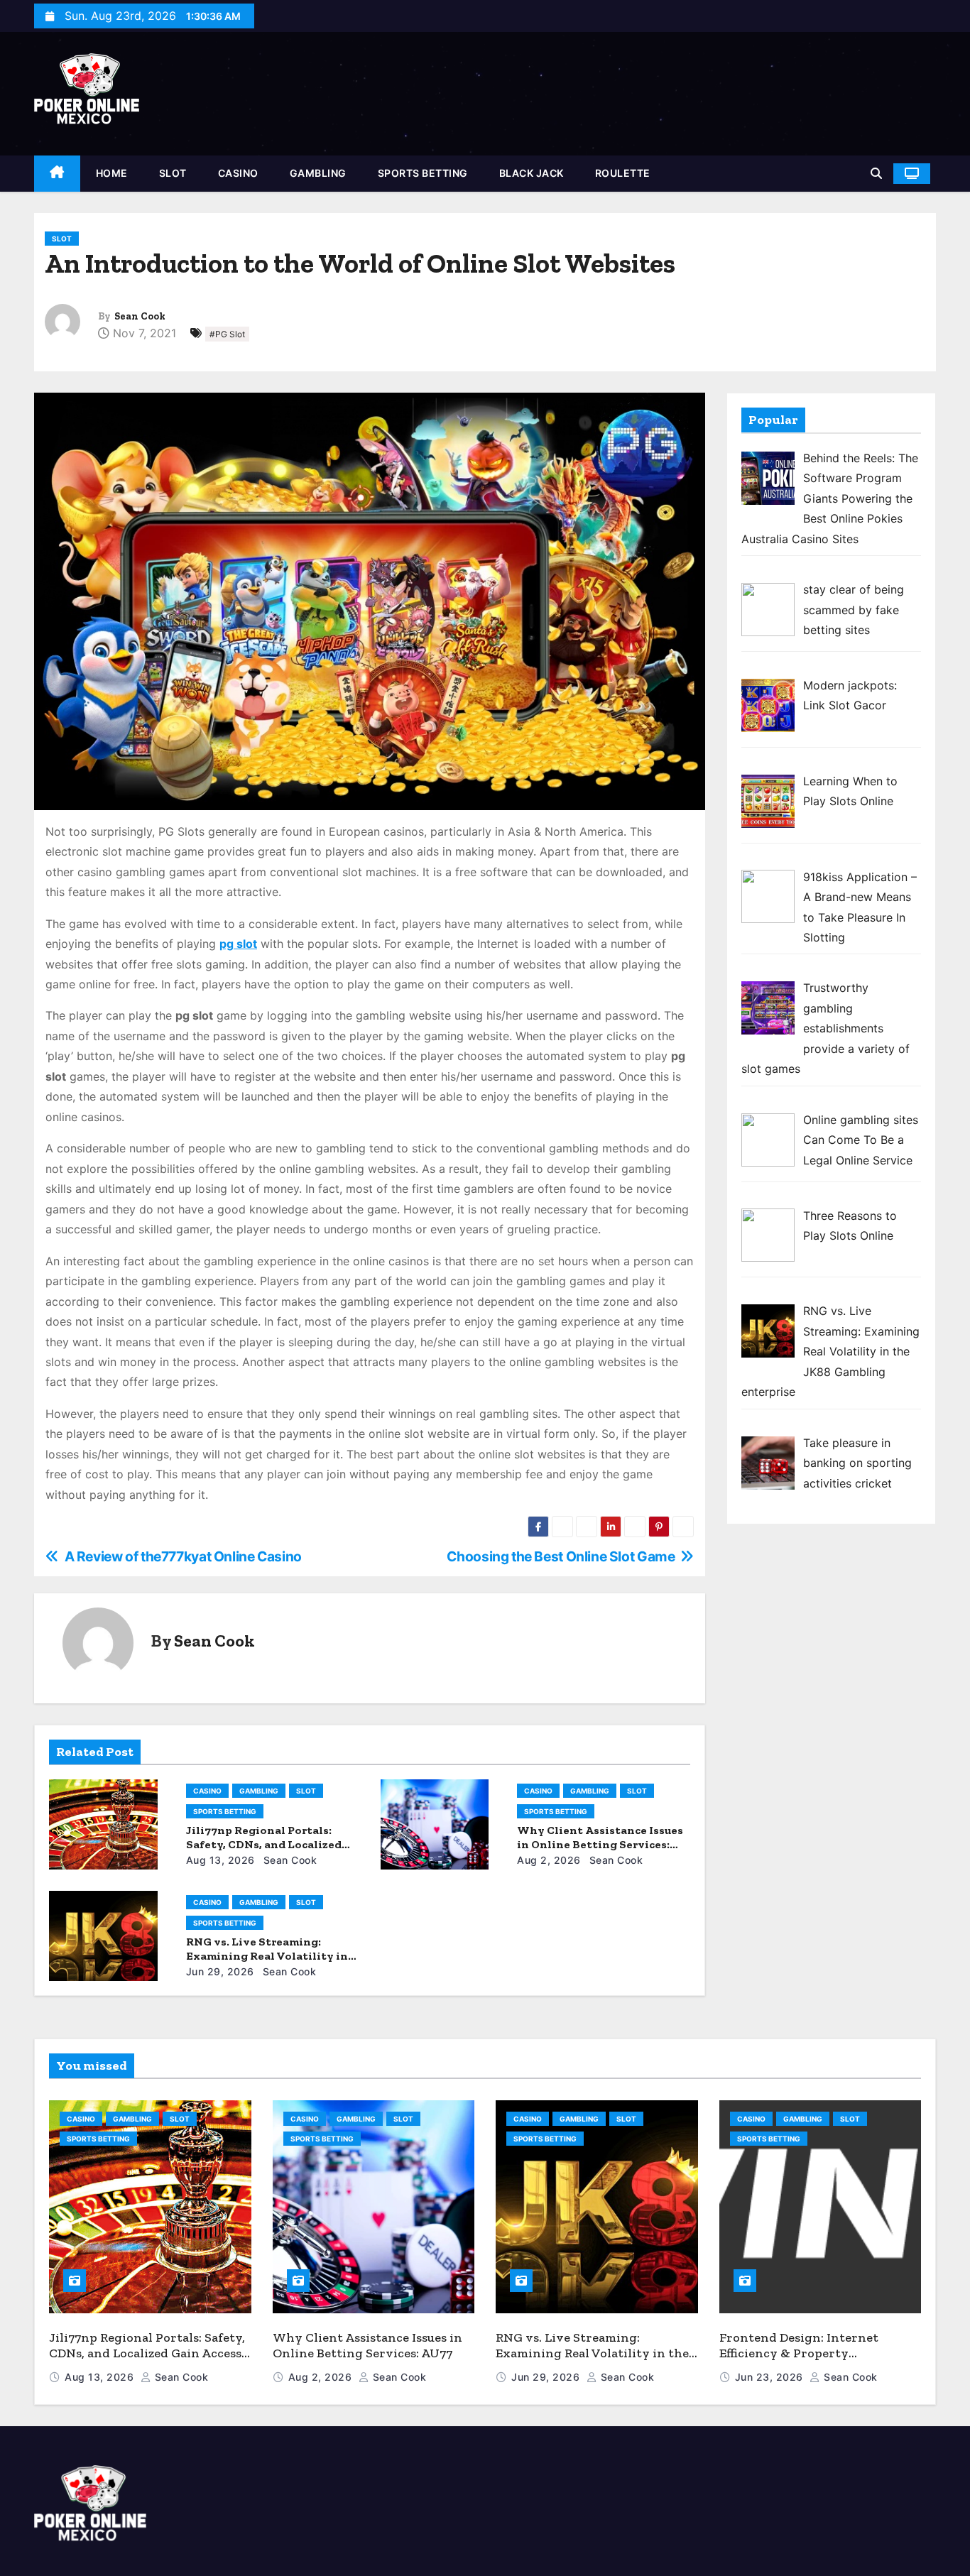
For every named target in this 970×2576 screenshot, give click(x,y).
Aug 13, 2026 (220, 1860)
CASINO (238, 173)
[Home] (57, 174)
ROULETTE (623, 173)
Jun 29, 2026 (220, 1971)
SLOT (173, 173)
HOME (112, 173)
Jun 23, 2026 (771, 2377)
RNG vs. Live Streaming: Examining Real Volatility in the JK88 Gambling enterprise (270, 1956)
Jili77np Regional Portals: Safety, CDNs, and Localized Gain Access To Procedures (264, 1844)
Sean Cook (140, 316)
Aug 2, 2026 (549, 1860)
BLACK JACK (532, 173)
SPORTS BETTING (423, 173)
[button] (876, 173)
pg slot (238, 944)
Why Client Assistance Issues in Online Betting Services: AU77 (600, 1844)
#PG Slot (227, 334)
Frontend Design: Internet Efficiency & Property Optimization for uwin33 (799, 2353)
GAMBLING (318, 173)
